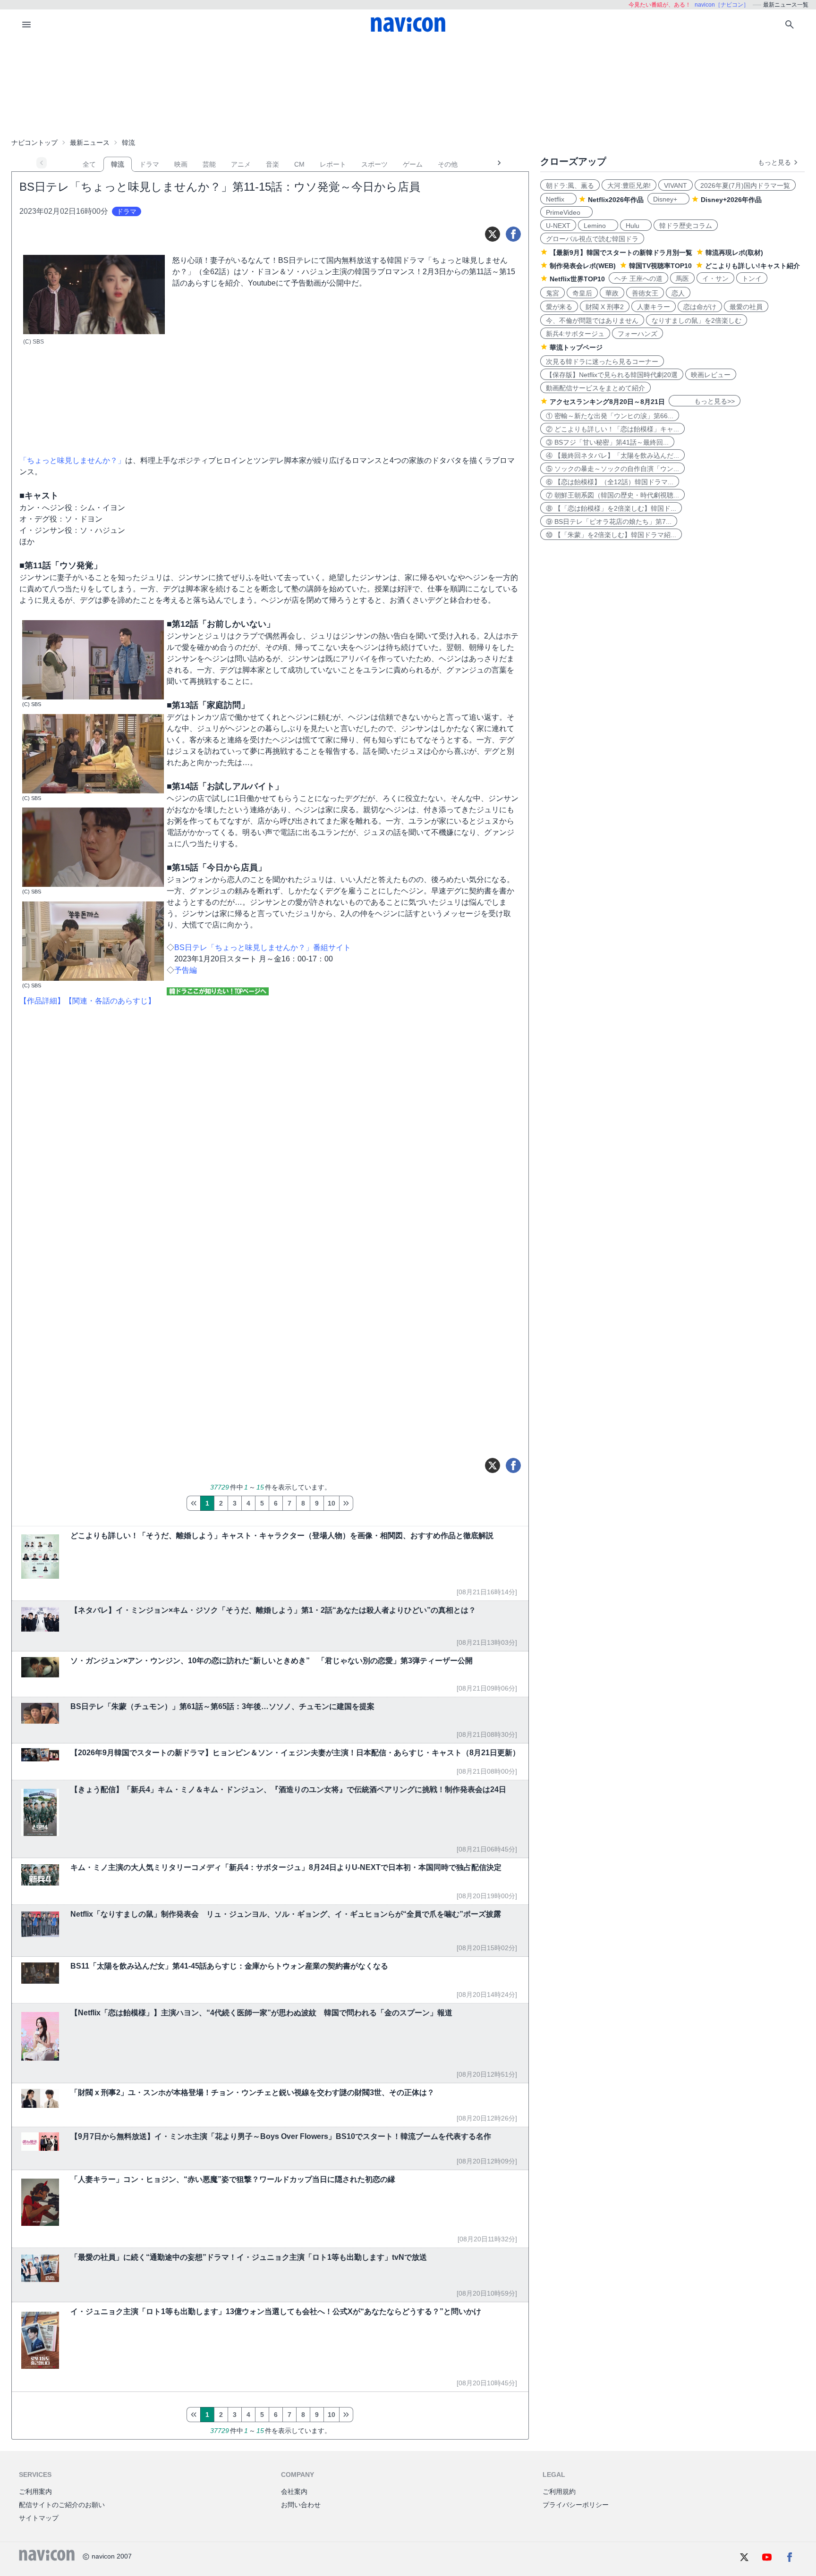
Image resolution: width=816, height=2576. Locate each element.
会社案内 (294, 2492)
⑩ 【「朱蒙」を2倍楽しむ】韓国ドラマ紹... (611, 535)
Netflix (558, 199)
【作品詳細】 (42, 1001)
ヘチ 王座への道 (638, 278)
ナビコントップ (34, 143)
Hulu (636, 226)
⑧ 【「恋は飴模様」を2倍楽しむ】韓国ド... (611, 508)
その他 (448, 164)
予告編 (186, 970)
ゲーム (413, 164)
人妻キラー (654, 307)
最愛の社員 (746, 307)
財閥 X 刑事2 (605, 307)
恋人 (678, 293)
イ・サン (715, 278)
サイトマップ (39, 2518)
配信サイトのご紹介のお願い (62, 2505)
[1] (193, 1503)
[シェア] (513, 234)
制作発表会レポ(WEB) (583, 266)
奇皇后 (582, 293)
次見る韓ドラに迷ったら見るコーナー (602, 362)
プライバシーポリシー (576, 2505)
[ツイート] (493, 234)
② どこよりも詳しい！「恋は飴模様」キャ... (612, 429)
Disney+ (668, 199)
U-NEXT (558, 226)
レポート (333, 164)
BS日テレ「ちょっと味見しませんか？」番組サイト (263, 947)
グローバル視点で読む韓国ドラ (592, 239)
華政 (612, 293)
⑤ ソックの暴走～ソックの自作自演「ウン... (612, 469)
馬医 (682, 278)
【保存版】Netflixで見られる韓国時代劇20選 (612, 375)
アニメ (241, 164)
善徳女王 (645, 293)
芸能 (209, 164)
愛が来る (559, 307)
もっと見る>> (705, 401)
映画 (181, 164)
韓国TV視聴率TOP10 (660, 266)
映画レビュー (711, 375)
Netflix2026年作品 (616, 200)
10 (331, 1503)
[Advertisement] (408, 87)
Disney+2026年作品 (731, 200)
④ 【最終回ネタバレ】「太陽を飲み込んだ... (612, 455)
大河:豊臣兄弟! (629, 185)
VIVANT (676, 185)
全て (89, 164)
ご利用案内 (35, 2492)
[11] (346, 1503)
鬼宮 (552, 293)
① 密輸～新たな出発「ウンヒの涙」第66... (610, 416)
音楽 (272, 164)
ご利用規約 (559, 2492)
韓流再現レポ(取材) (734, 253)
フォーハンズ (637, 334)
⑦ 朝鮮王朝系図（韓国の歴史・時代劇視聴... (612, 495)
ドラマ (149, 164)
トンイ (752, 278)
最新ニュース (90, 143)
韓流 (118, 164)
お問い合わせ (301, 2505)
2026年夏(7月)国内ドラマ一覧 (745, 185)
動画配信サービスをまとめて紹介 (595, 388)
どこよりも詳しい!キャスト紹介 (752, 266)
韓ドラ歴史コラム (686, 226)
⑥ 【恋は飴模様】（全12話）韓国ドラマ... (610, 482)
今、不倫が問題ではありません (592, 320)
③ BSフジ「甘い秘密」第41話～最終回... (607, 442)
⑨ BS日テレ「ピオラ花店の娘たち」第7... (609, 522)
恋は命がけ (700, 307)
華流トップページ (576, 347)
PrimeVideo (566, 212)
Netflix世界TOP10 (577, 279)
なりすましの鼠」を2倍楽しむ (697, 320)
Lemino (598, 226)
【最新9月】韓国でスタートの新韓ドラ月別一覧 (621, 253)
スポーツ (374, 164)
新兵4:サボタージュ (575, 334)
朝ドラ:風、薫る (570, 185)
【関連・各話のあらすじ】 (110, 1001)
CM (299, 164)
